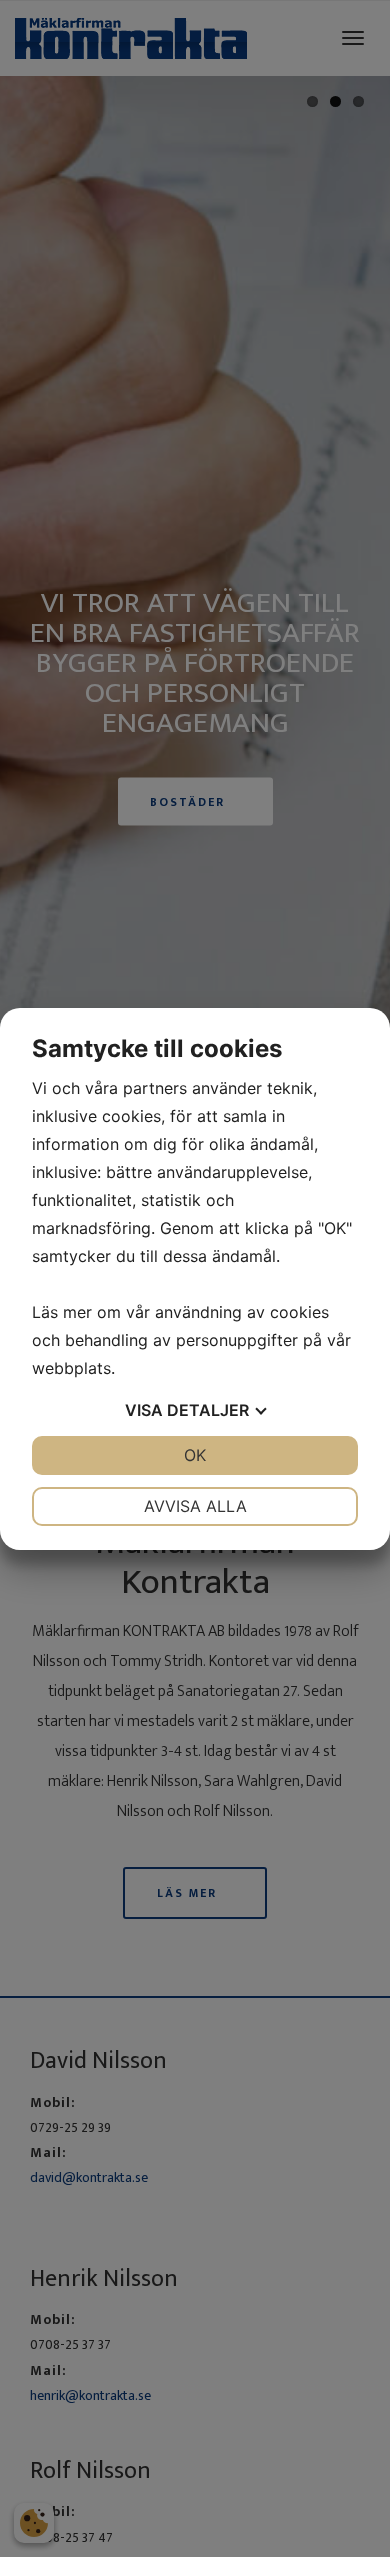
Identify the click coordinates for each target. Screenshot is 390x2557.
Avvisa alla (195, 1506)
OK (195, 1455)
